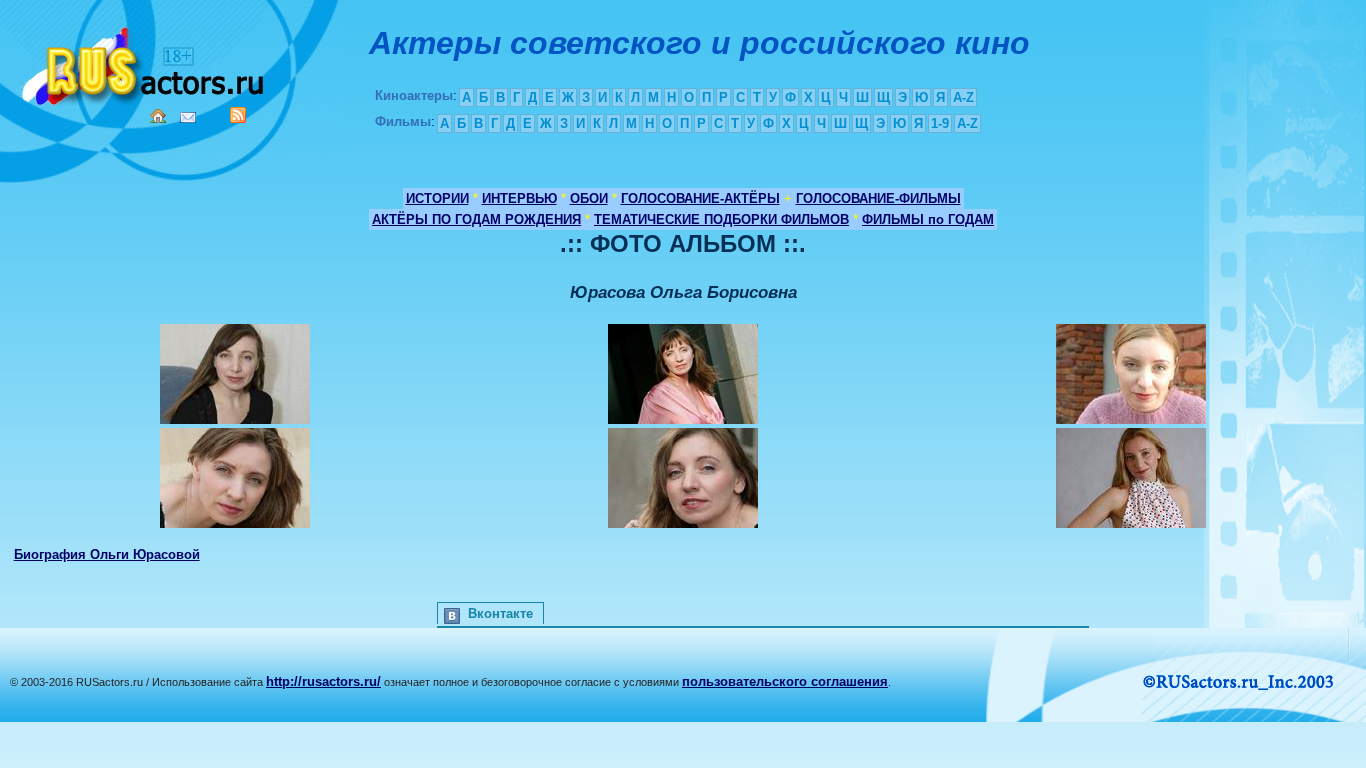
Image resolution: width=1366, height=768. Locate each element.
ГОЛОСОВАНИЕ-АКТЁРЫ (700, 198)
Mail (188, 117)
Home (158, 116)
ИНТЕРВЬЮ (519, 198)
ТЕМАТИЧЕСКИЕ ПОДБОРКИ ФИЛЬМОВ (721, 219)
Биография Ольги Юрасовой (107, 554)
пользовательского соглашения (785, 681)
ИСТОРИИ (437, 198)
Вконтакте (500, 613)
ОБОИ (589, 198)
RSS (238, 115)
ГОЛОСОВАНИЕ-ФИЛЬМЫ (878, 198)
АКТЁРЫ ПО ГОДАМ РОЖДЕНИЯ (476, 219)
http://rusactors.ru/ (323, 681)
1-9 (940, 123)
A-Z (963, 97)
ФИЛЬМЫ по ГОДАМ (928, 219)
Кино (145, 62)
